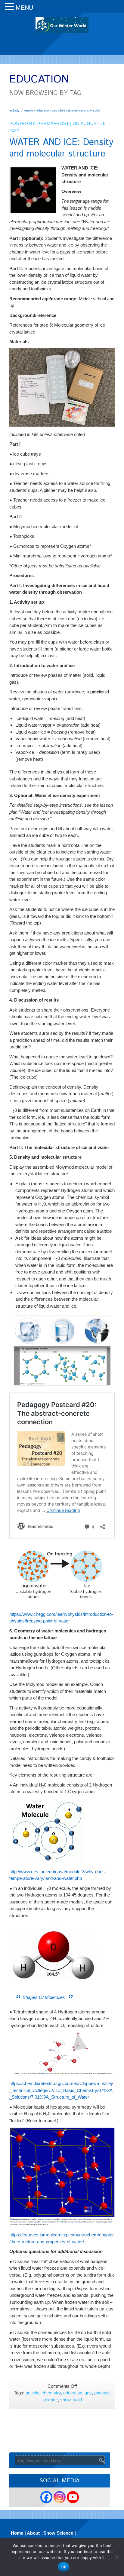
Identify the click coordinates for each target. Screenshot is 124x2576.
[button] (10, 7)
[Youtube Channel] (73, 2497)
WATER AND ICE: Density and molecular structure (61, 148)
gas (54, 110)
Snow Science (58, 2533)
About (33, 2533)
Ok (64, 2567)
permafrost (53, 123)
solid (96, 110)
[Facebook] (46, 2497)
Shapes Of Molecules (44, 1997)
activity (14, 110)
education (43, 110)
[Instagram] (60, 2497)
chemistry (28, 110)
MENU (24, 8)
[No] (116, 2557)
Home (17, 2533)
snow (88, 110)
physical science (71, 110)
